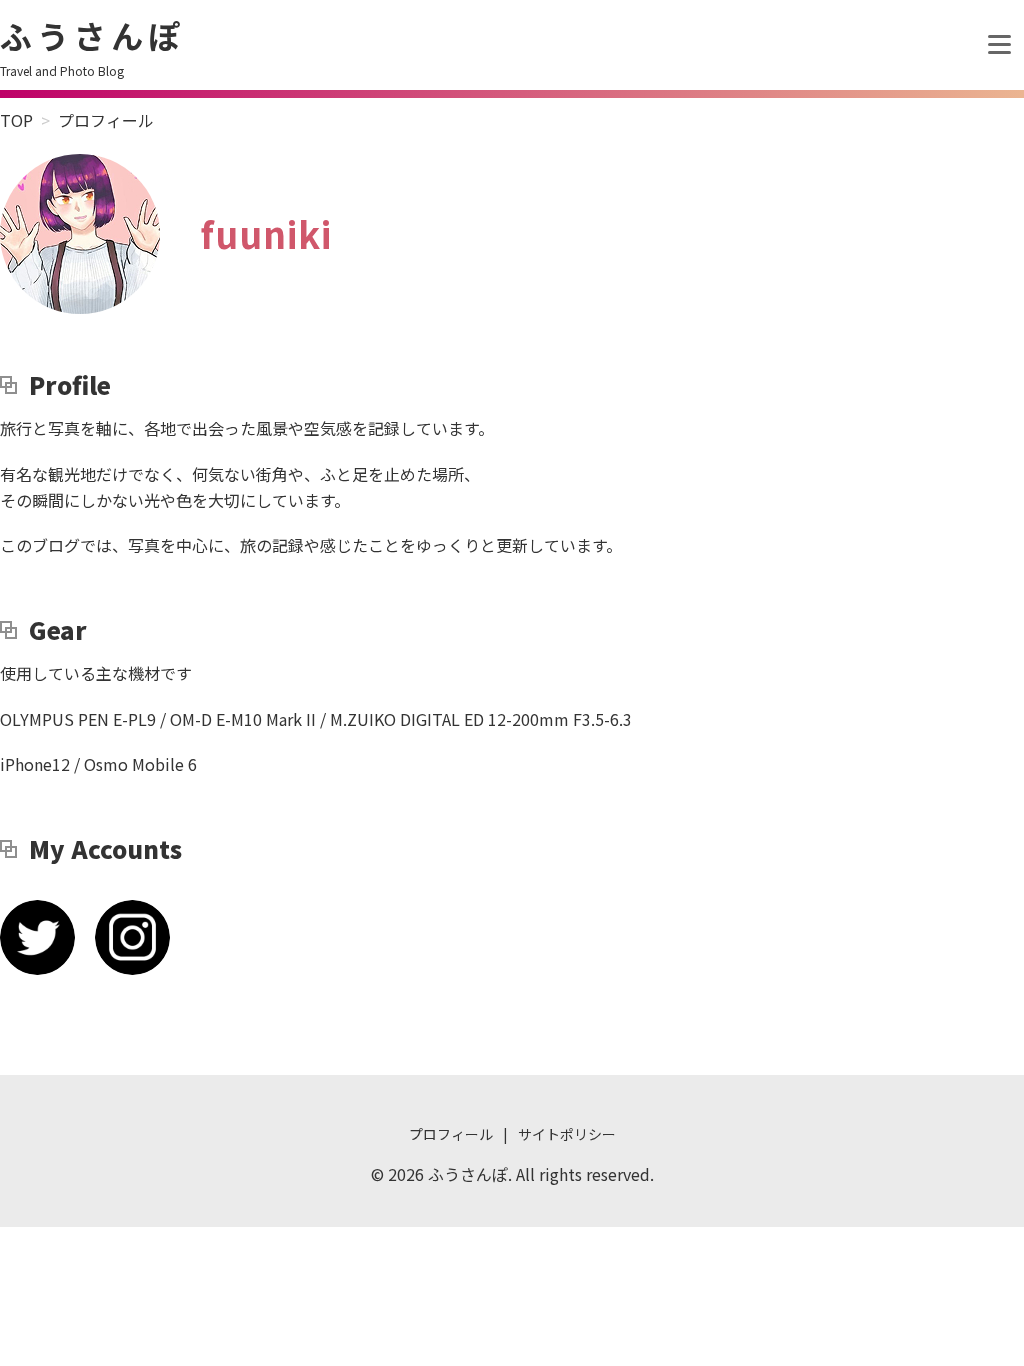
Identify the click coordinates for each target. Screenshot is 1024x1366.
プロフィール (451, 1134)
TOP (16, 120)
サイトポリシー (567, 1134)
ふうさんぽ (92, 35)
